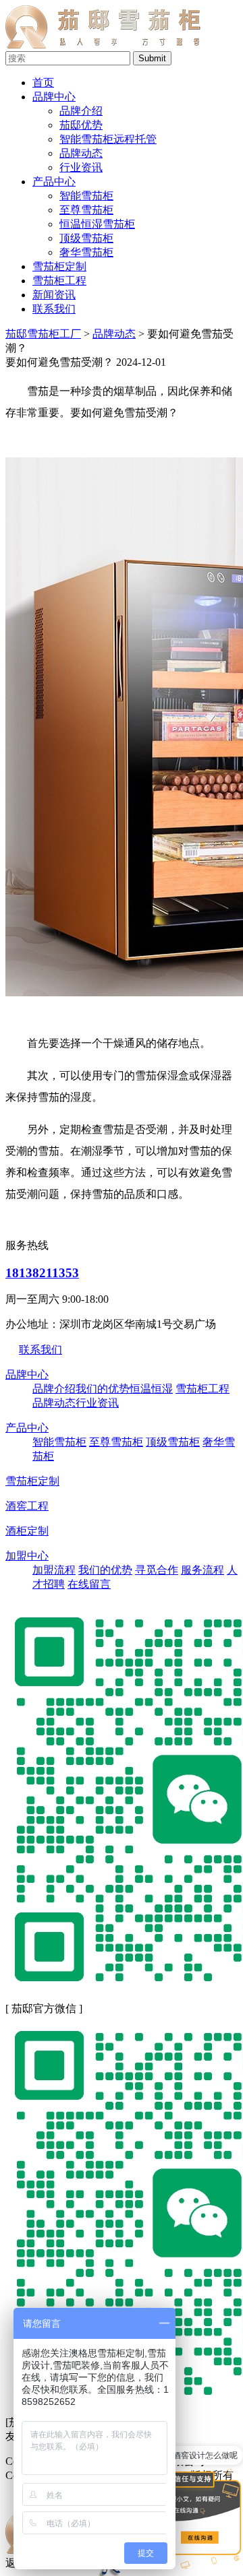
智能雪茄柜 (59, 1442)
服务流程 (202, 1570)
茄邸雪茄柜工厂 (43, 334)
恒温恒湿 (151, 1389)
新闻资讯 (54, 295)
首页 (43, 83)
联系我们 (54, 309)
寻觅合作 (157, 1570)
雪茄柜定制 (59, 266)
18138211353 (42, 1273)
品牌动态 (81, 153)
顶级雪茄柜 (173, 1442)
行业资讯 (81, 167)
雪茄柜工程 (59, 281)
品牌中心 (54, 97)
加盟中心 (27, 1556)
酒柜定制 (27, 1531)
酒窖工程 (27, 1506)
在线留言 (89, 1584)
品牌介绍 (81, 111)
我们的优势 (103, 1389)
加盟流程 (54, 1570)
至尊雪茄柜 (116, 1442)
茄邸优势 (81, 125)
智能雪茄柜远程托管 (108, 139)
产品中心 (54, 182)
